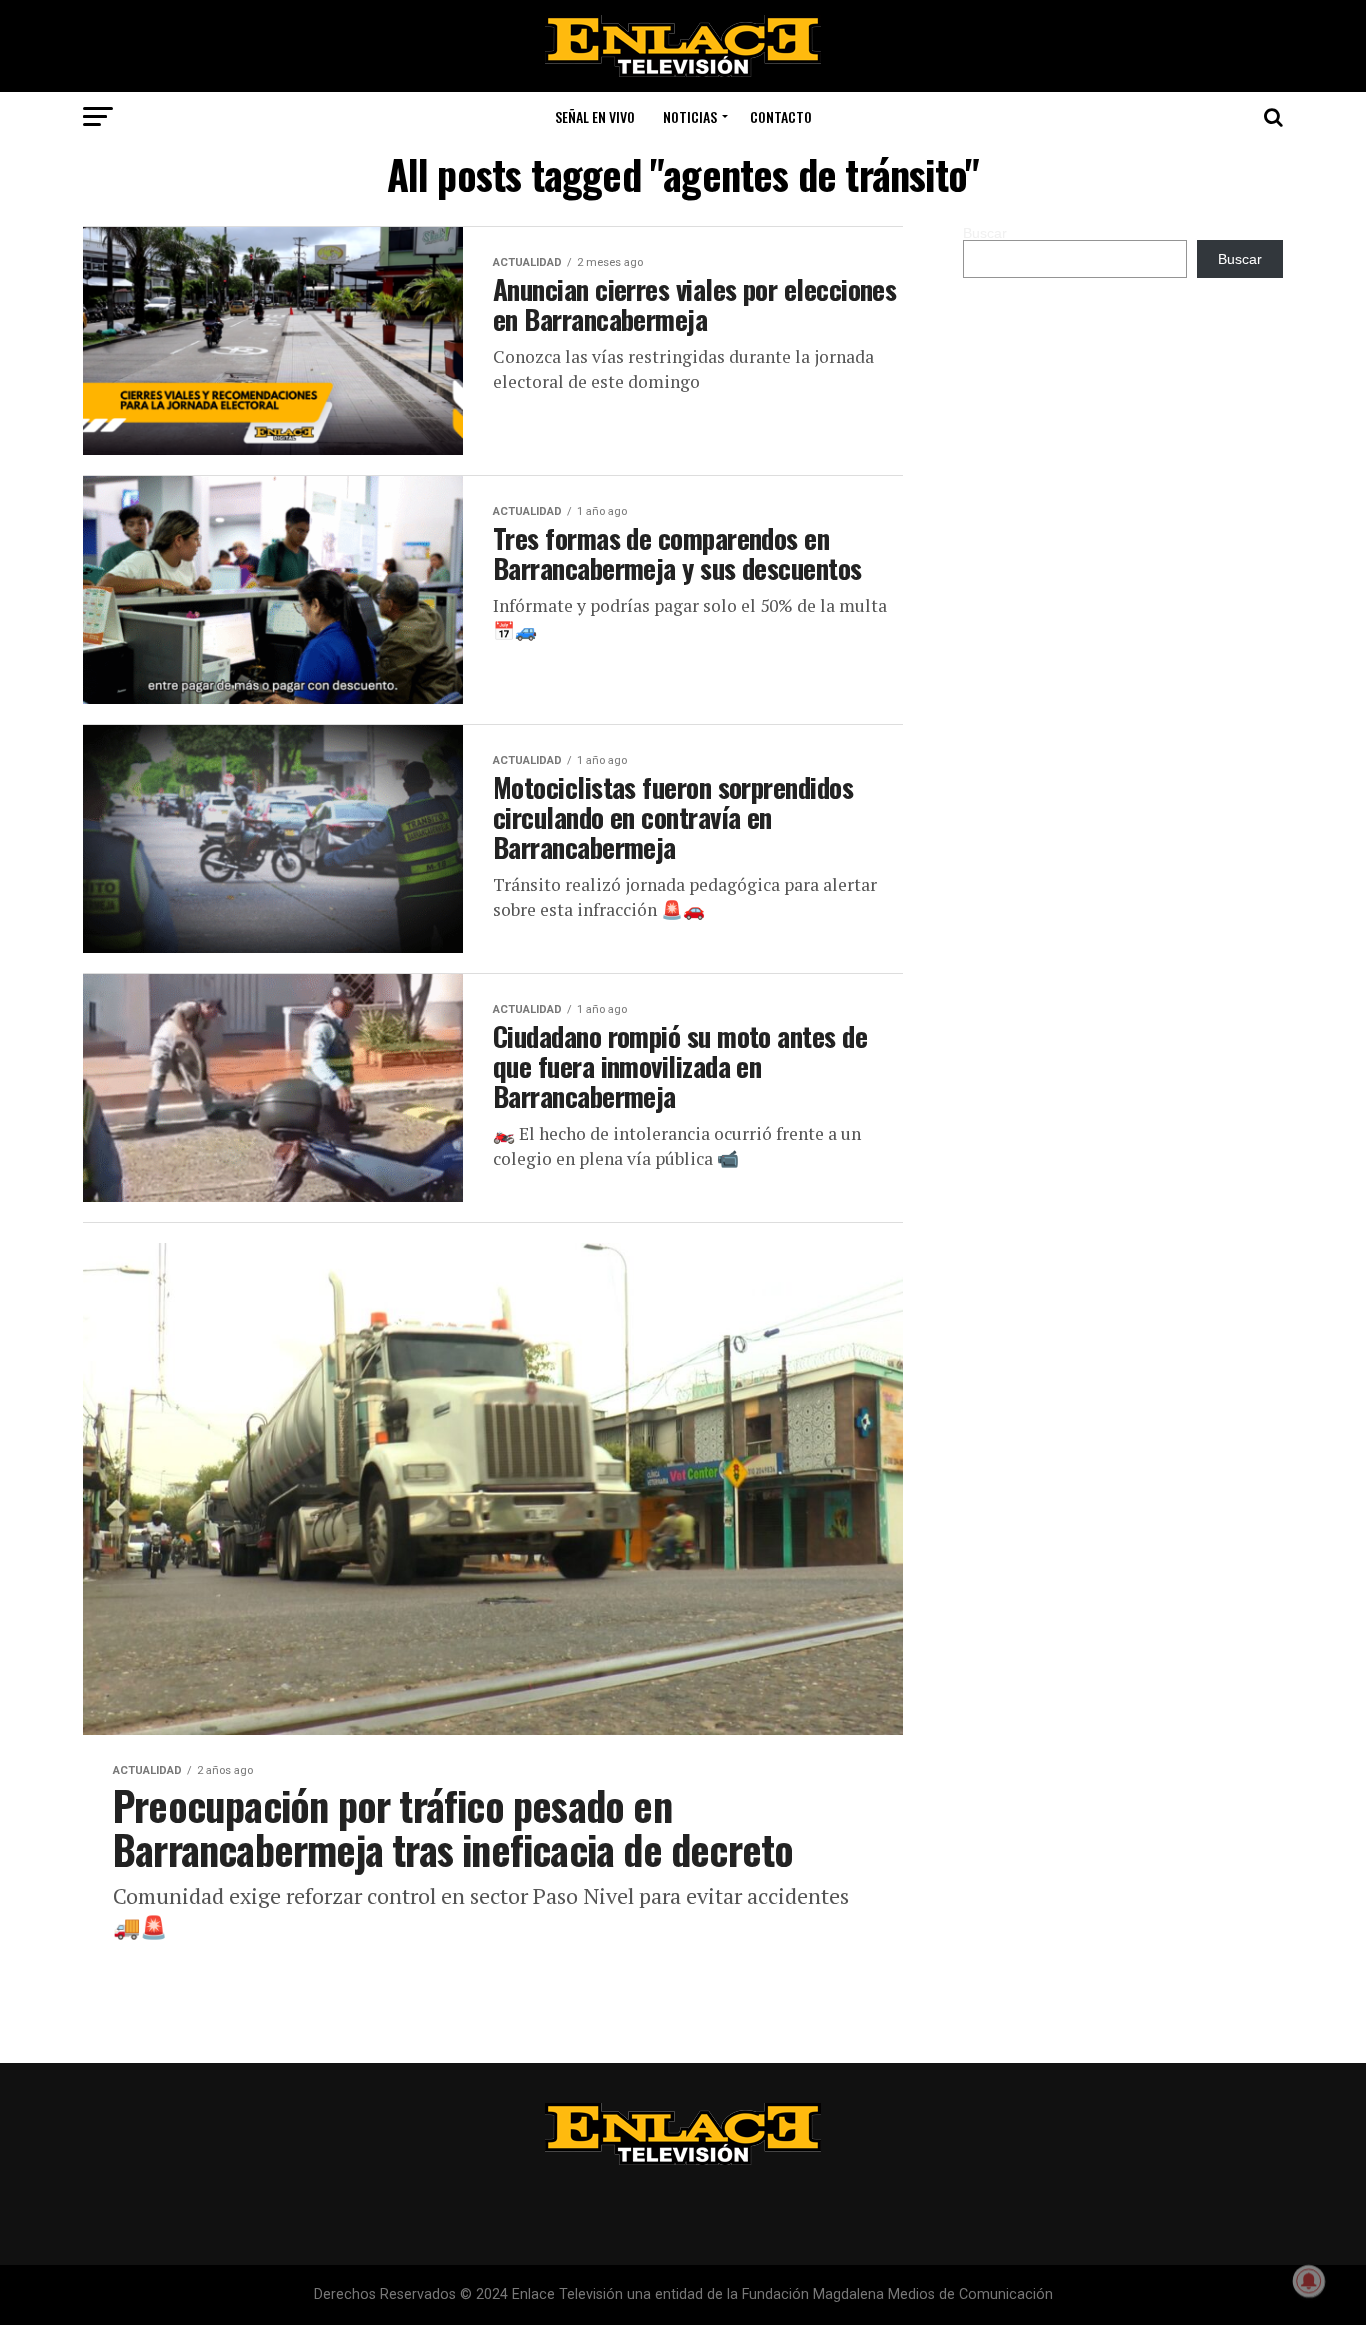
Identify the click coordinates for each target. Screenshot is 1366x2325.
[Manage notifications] (1309, 2281)
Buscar (985, 233)
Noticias (690, 116)
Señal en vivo (595, 116)
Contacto (781, 116)
